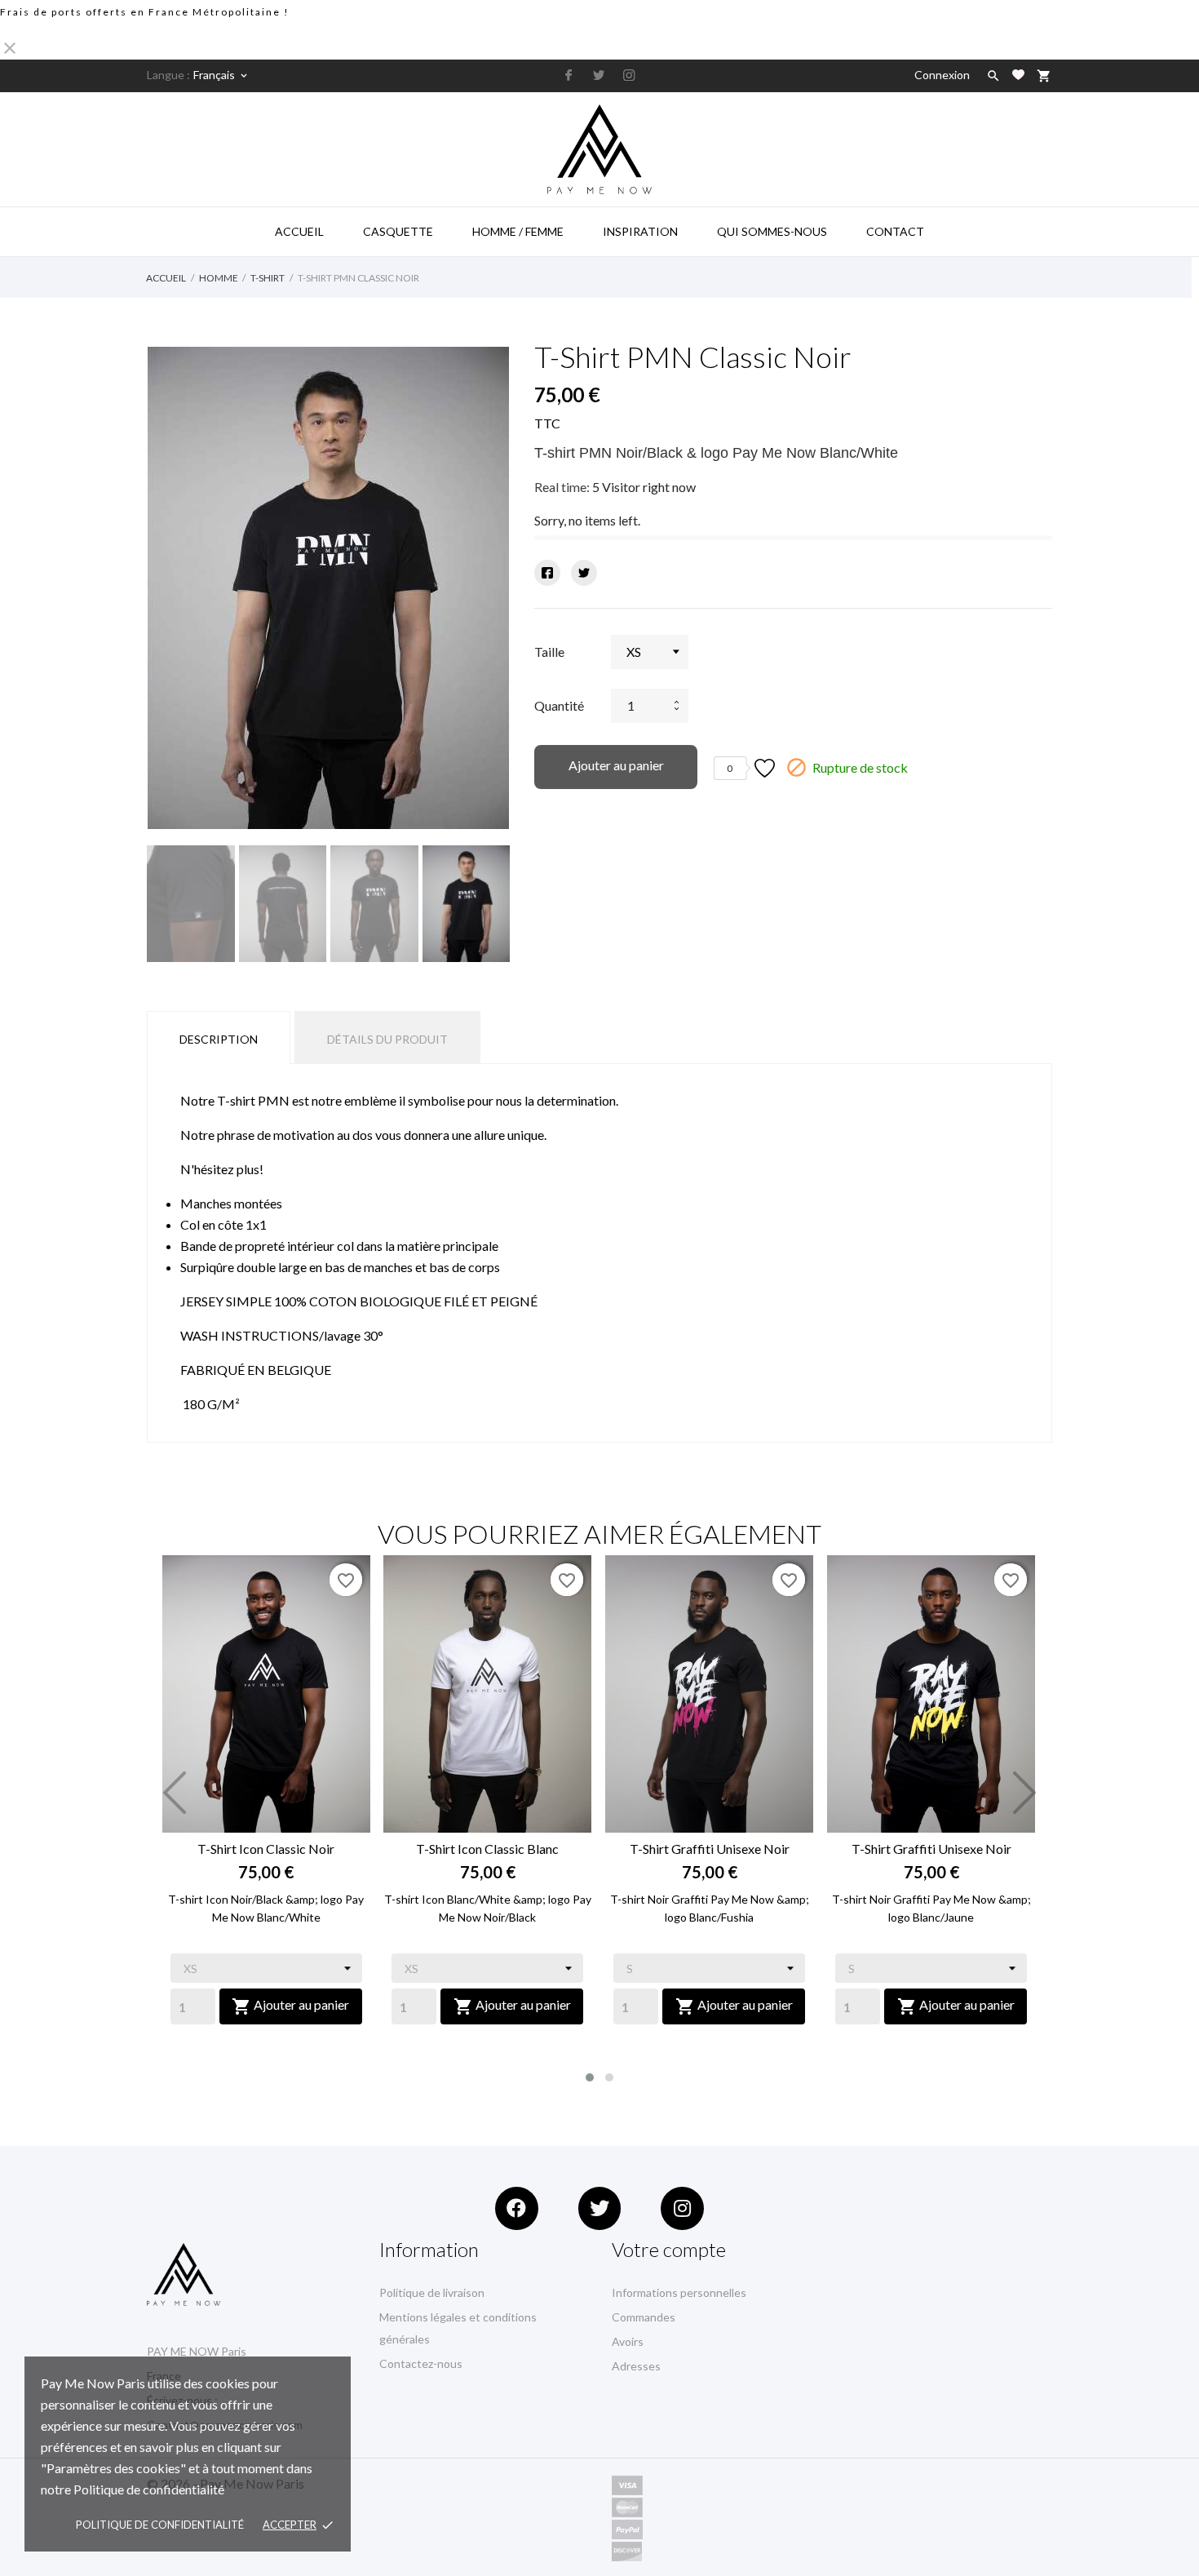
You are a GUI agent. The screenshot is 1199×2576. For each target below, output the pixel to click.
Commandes (644, 2317)
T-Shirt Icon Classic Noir (266, 1849)
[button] (590, 2077)
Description (219, 1039)
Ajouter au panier (616, 765)
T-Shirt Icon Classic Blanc (487, 1849)
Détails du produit (387, 1039)
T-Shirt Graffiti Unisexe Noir (710, 1849)
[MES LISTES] (1018, 75)
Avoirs (628, 2341)
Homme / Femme (518, 231)
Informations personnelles (679, 2292)
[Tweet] (584, 573)
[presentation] (175, 1793)
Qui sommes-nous (772, 231)
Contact (895, 231)
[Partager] (547, 573)
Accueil (299, 231)
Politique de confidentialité (160, 2525)
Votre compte (669, 2249)
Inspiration (640, 231)
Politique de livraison (432, 2292)
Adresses (636, 2366)
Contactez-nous (421, 2363)
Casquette (398, 231)
